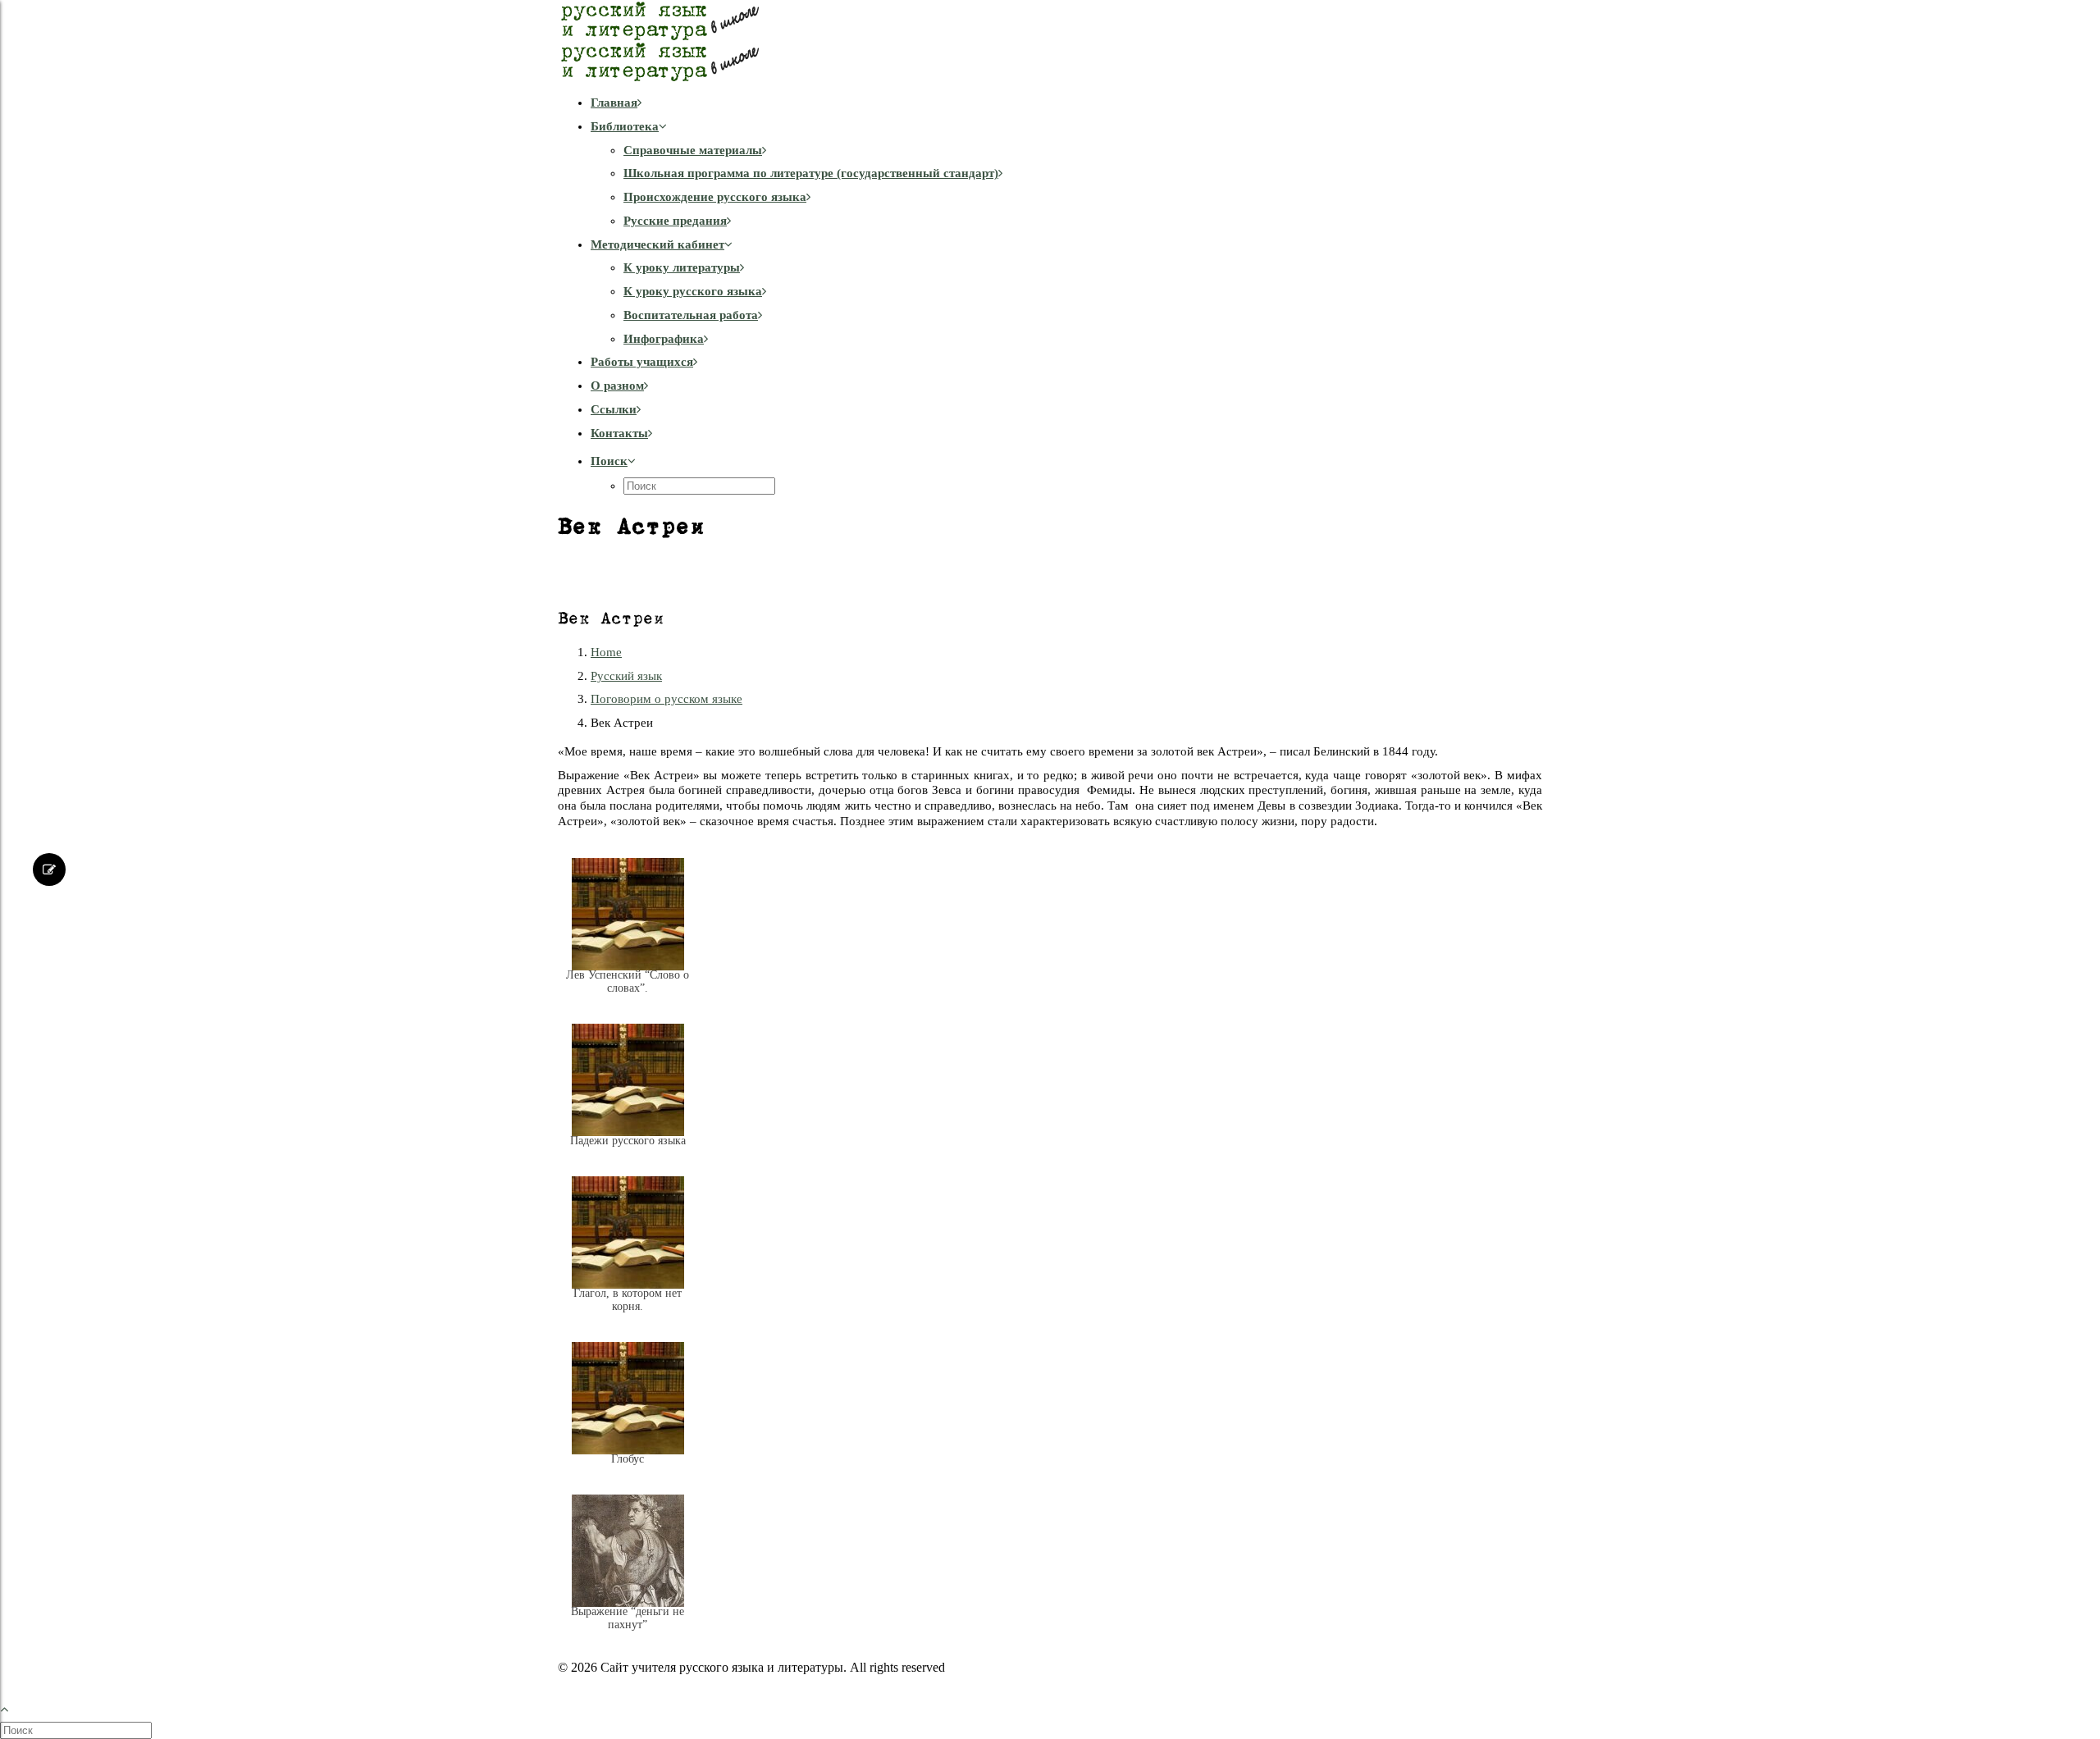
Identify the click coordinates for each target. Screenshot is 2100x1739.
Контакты (619, 433)
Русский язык (626, 676)
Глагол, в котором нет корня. (628, 1300)
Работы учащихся (642, 362)
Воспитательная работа (691, 315)
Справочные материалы (693, 150)
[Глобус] (628, 1472)
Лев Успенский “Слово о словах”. (628, 981)
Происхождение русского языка (715, 197)
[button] (613, 461)
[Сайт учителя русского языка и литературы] (1050, 41)
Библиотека (625, 126)
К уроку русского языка (693, 291)
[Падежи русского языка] (628, 1153)
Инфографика (664, 339)
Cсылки (614, 409)
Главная (614, 103)
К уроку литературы (682, 267)
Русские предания (675, 221)
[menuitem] (1066, 103)
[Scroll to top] (13, 1707)
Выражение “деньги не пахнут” (628, 1618)
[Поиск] (78, 1730)
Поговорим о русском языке (667, 699)
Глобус (628, 1459)
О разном (617, 386)
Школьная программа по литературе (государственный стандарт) (811, 173)
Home (606, 652)
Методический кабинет (657, 244)
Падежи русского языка (628, 1141)
